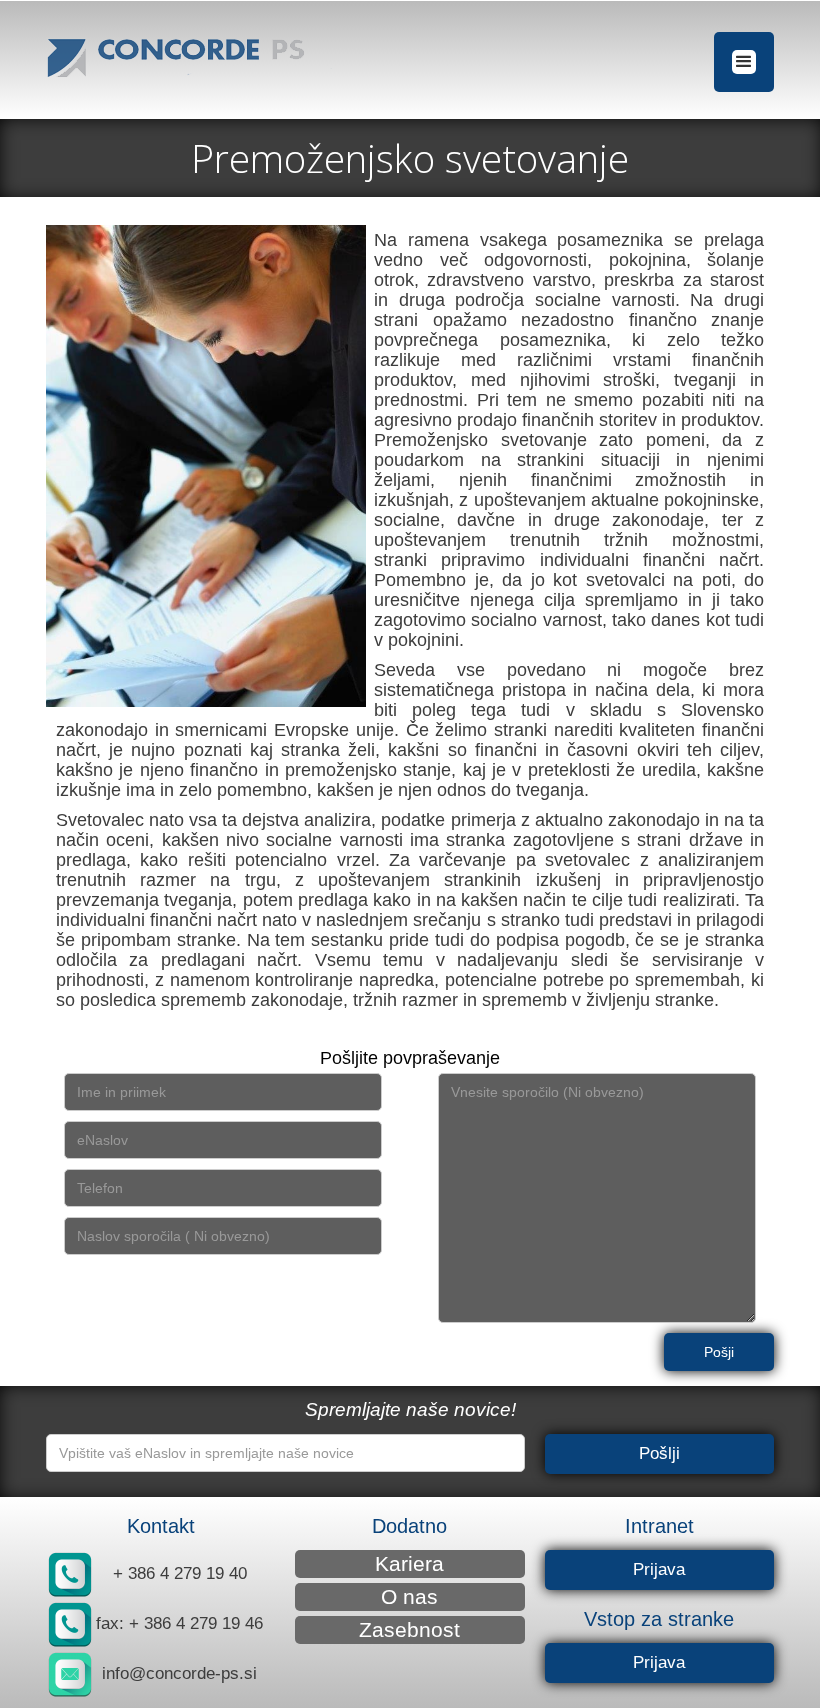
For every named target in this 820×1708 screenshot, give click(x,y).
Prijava (659, 1569)
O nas (409, 1596)
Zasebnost (409, 1629)
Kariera (409, 1563)
